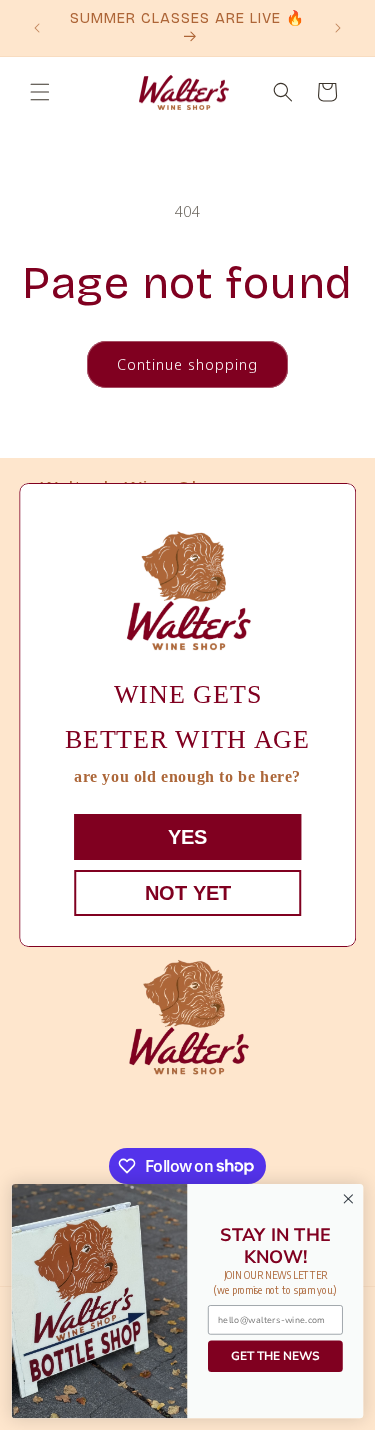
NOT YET (188, 893)
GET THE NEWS (275, 1356)
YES (187, 837)
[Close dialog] (348, 1199)
